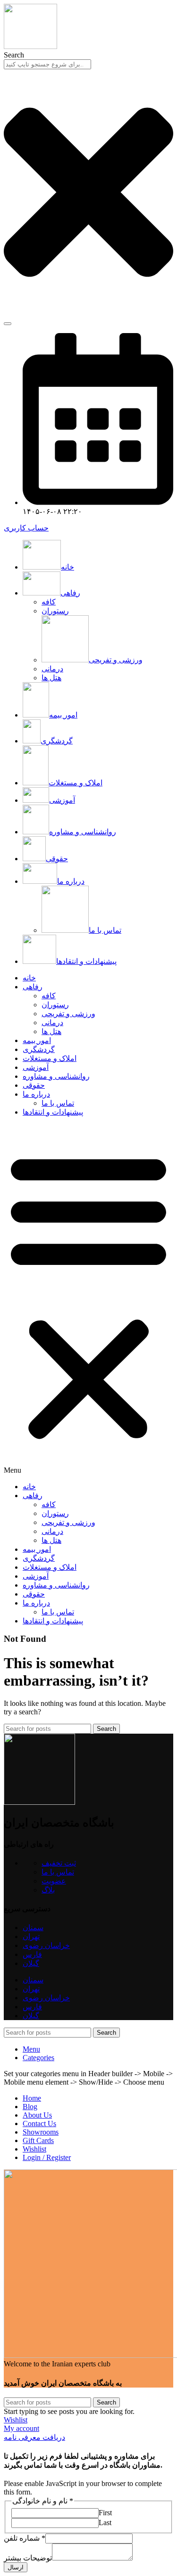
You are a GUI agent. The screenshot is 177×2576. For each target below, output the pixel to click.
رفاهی (33, 987)
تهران (31, 1936)
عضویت (54, 1881)
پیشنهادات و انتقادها (53, 1112)
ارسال (16, 2567)
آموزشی (36, 1067)
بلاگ (48, 1890)
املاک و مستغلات (50, 1058)
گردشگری (39, 1049)
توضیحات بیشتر (28, 2558)
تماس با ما (105, 930)
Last (105, 2523)
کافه (49, 602)
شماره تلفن (25, 2538)
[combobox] (47, 64)
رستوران (55, 611)
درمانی (52, 669)
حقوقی (34, 1085)
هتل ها (51, 678)
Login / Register (47, 2157)
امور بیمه (37, 1040)
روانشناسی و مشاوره (56, 1076)
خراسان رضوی (46, 1945)
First (105, 2513)
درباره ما (36, 1094)
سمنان (33, 1928)
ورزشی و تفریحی (116, 660)
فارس (32, 1954)
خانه (29, 978)
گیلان (31, 1963)
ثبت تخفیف (59, 1863)
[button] (88, 1299)
